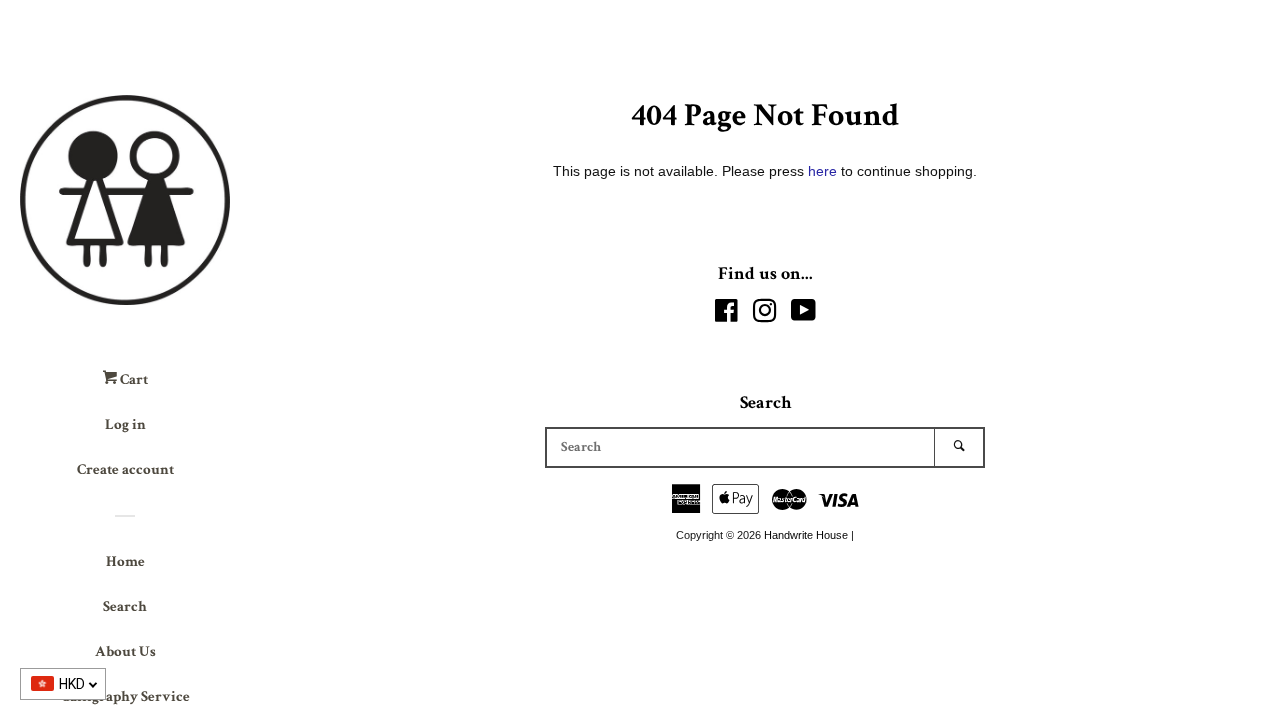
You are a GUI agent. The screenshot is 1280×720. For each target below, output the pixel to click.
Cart (132, 379)
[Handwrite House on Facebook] (726, 315)
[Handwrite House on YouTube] (803, 315)
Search (125, 606)
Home (125, 561)
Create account (125, 469)
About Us (125, 651)
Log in (125, 424)
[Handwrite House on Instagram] (765, 315)
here (822, 171)
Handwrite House (806, 535)
